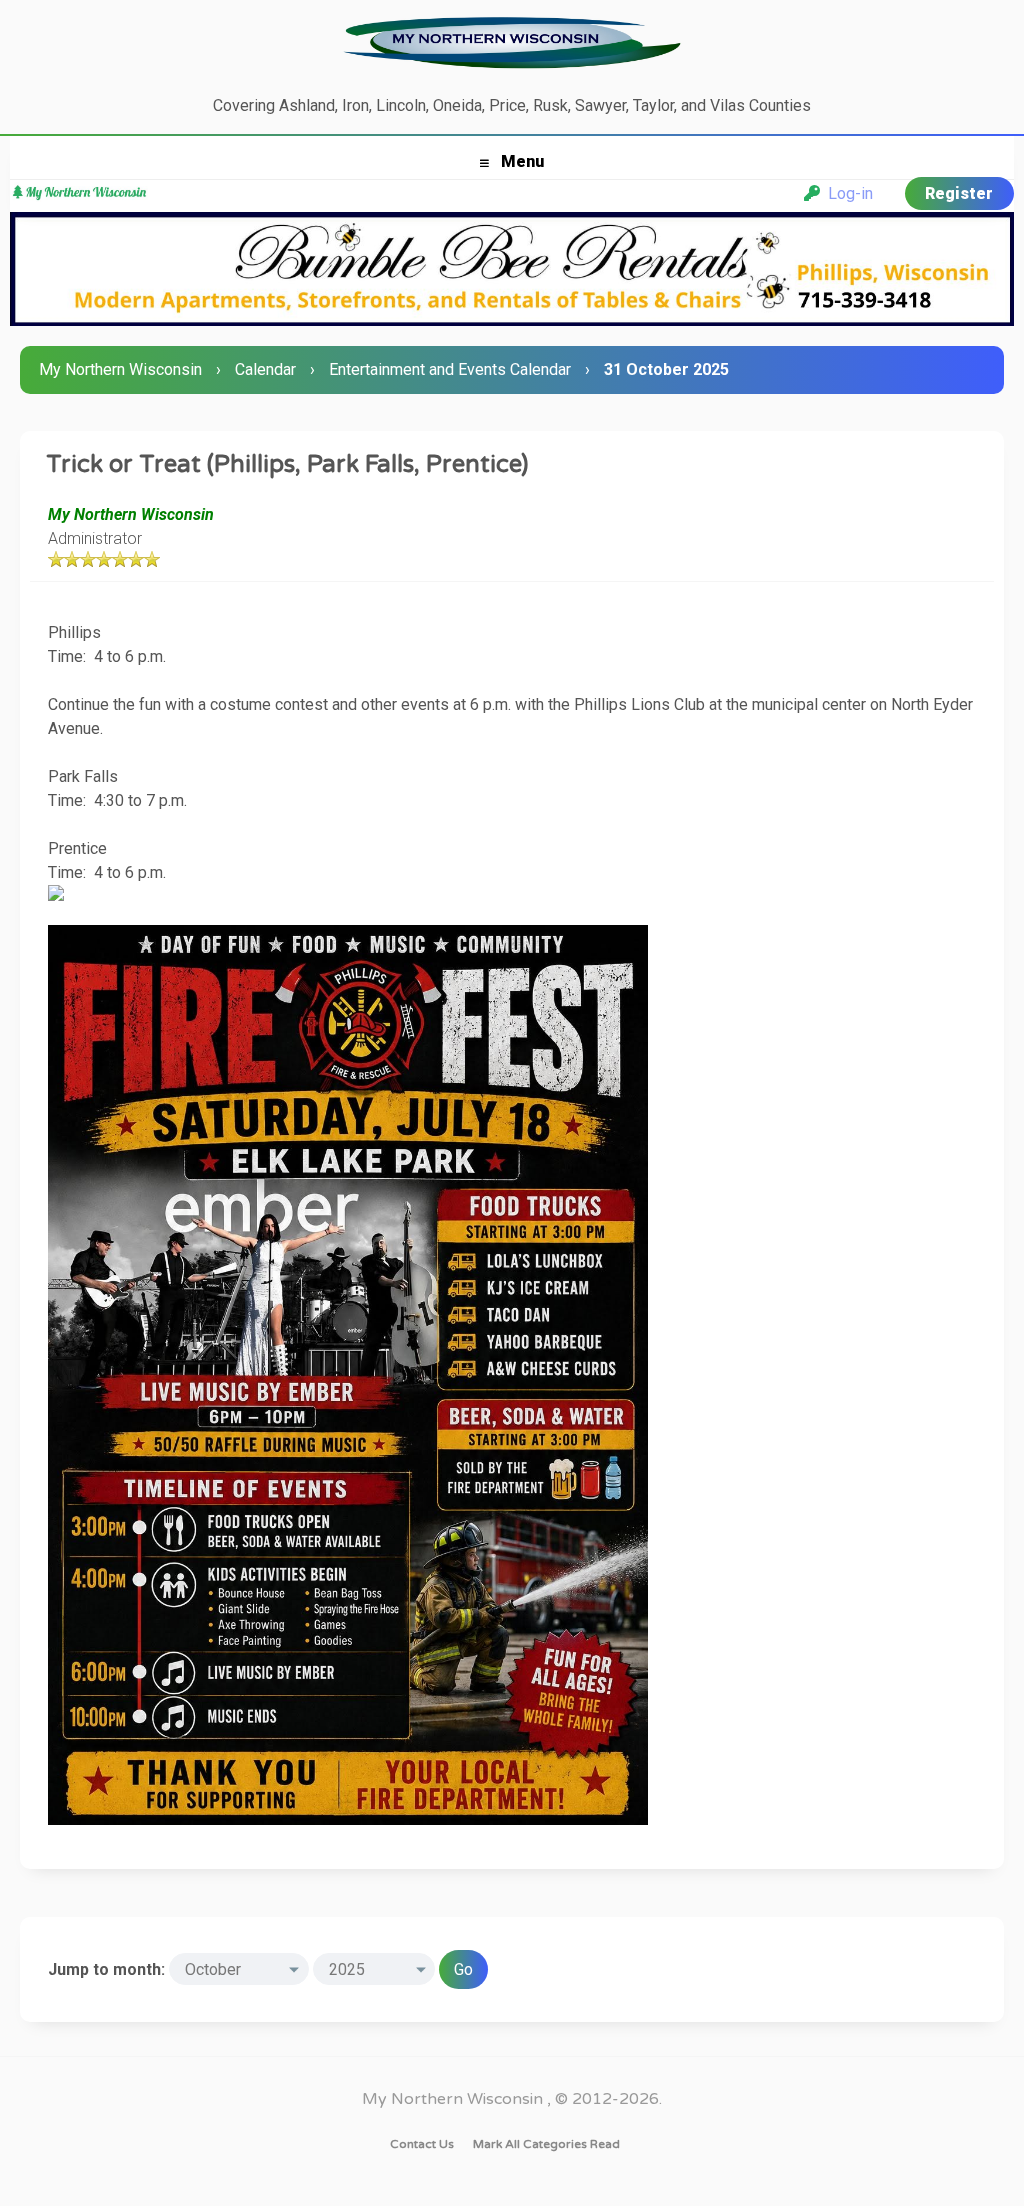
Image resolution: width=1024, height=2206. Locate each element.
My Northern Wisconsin (120, 369)
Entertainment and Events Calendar (450, 369)
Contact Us (422, 2144)
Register (959, 193)
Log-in (846, 193)
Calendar (265, 369)
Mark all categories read (546, 2144)
